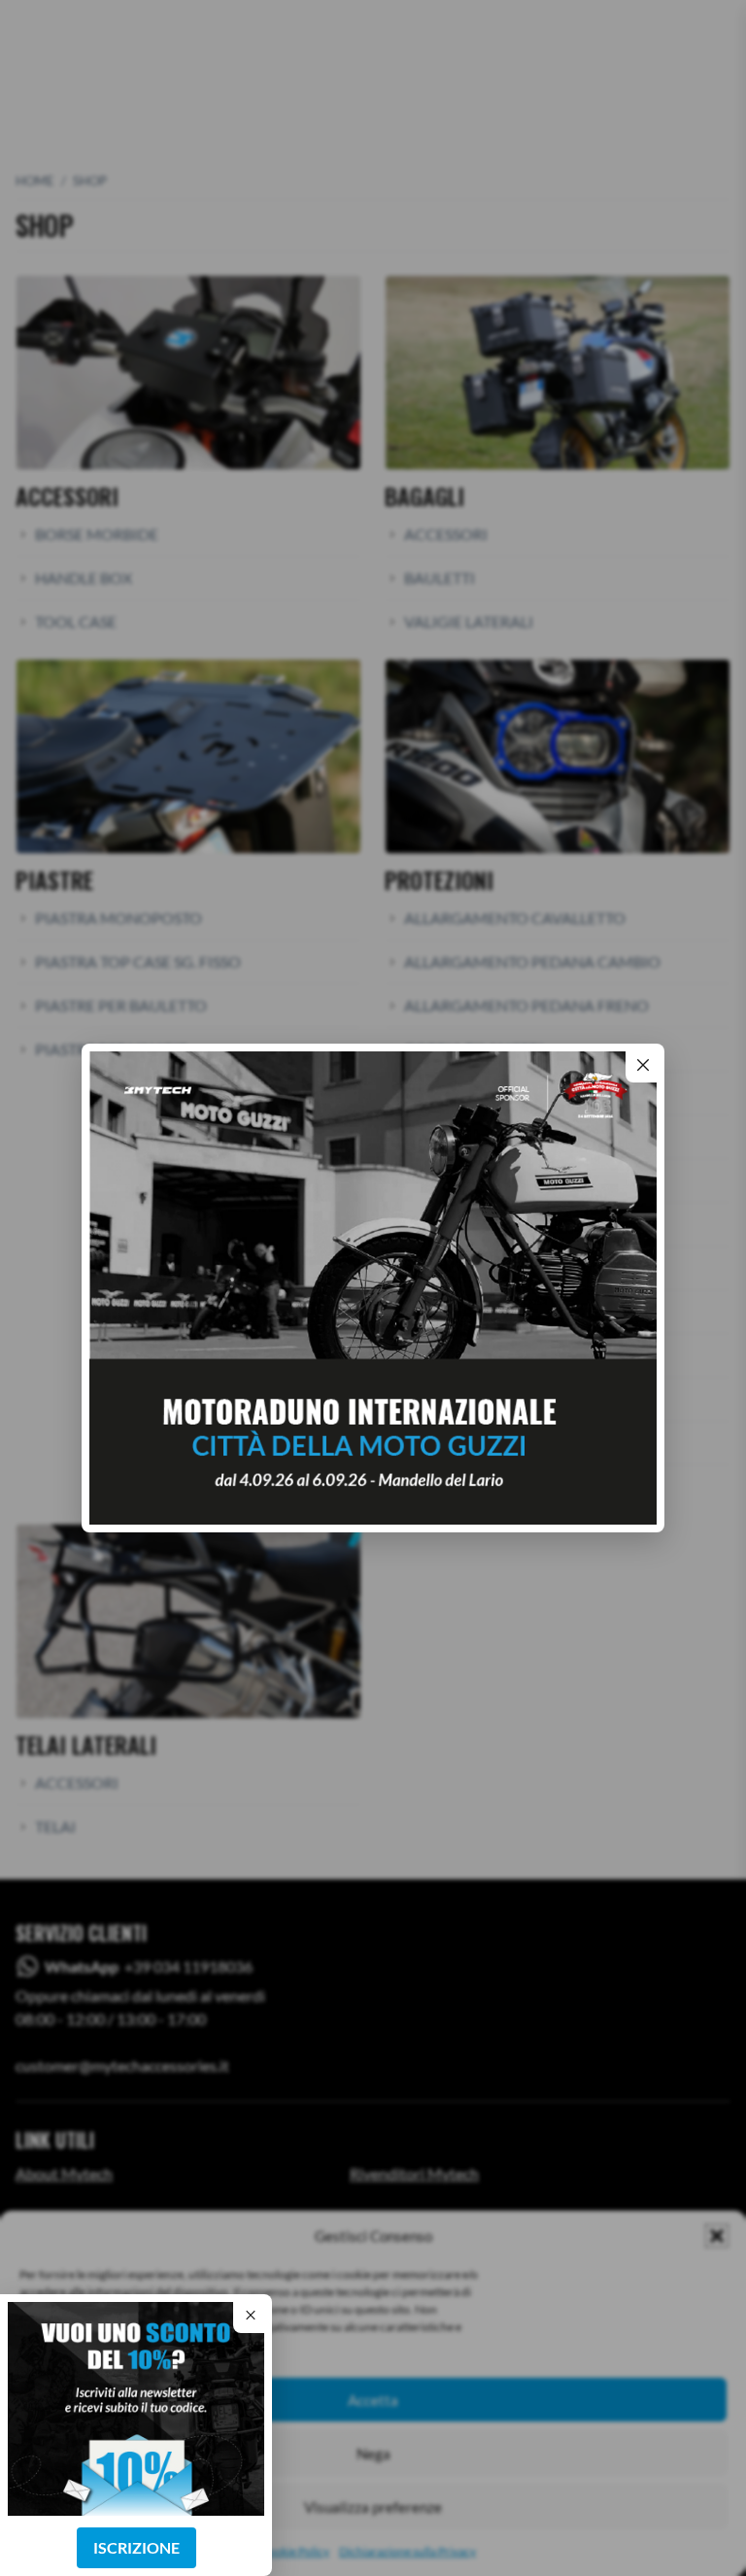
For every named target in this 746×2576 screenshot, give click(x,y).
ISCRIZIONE (136, 2547)
